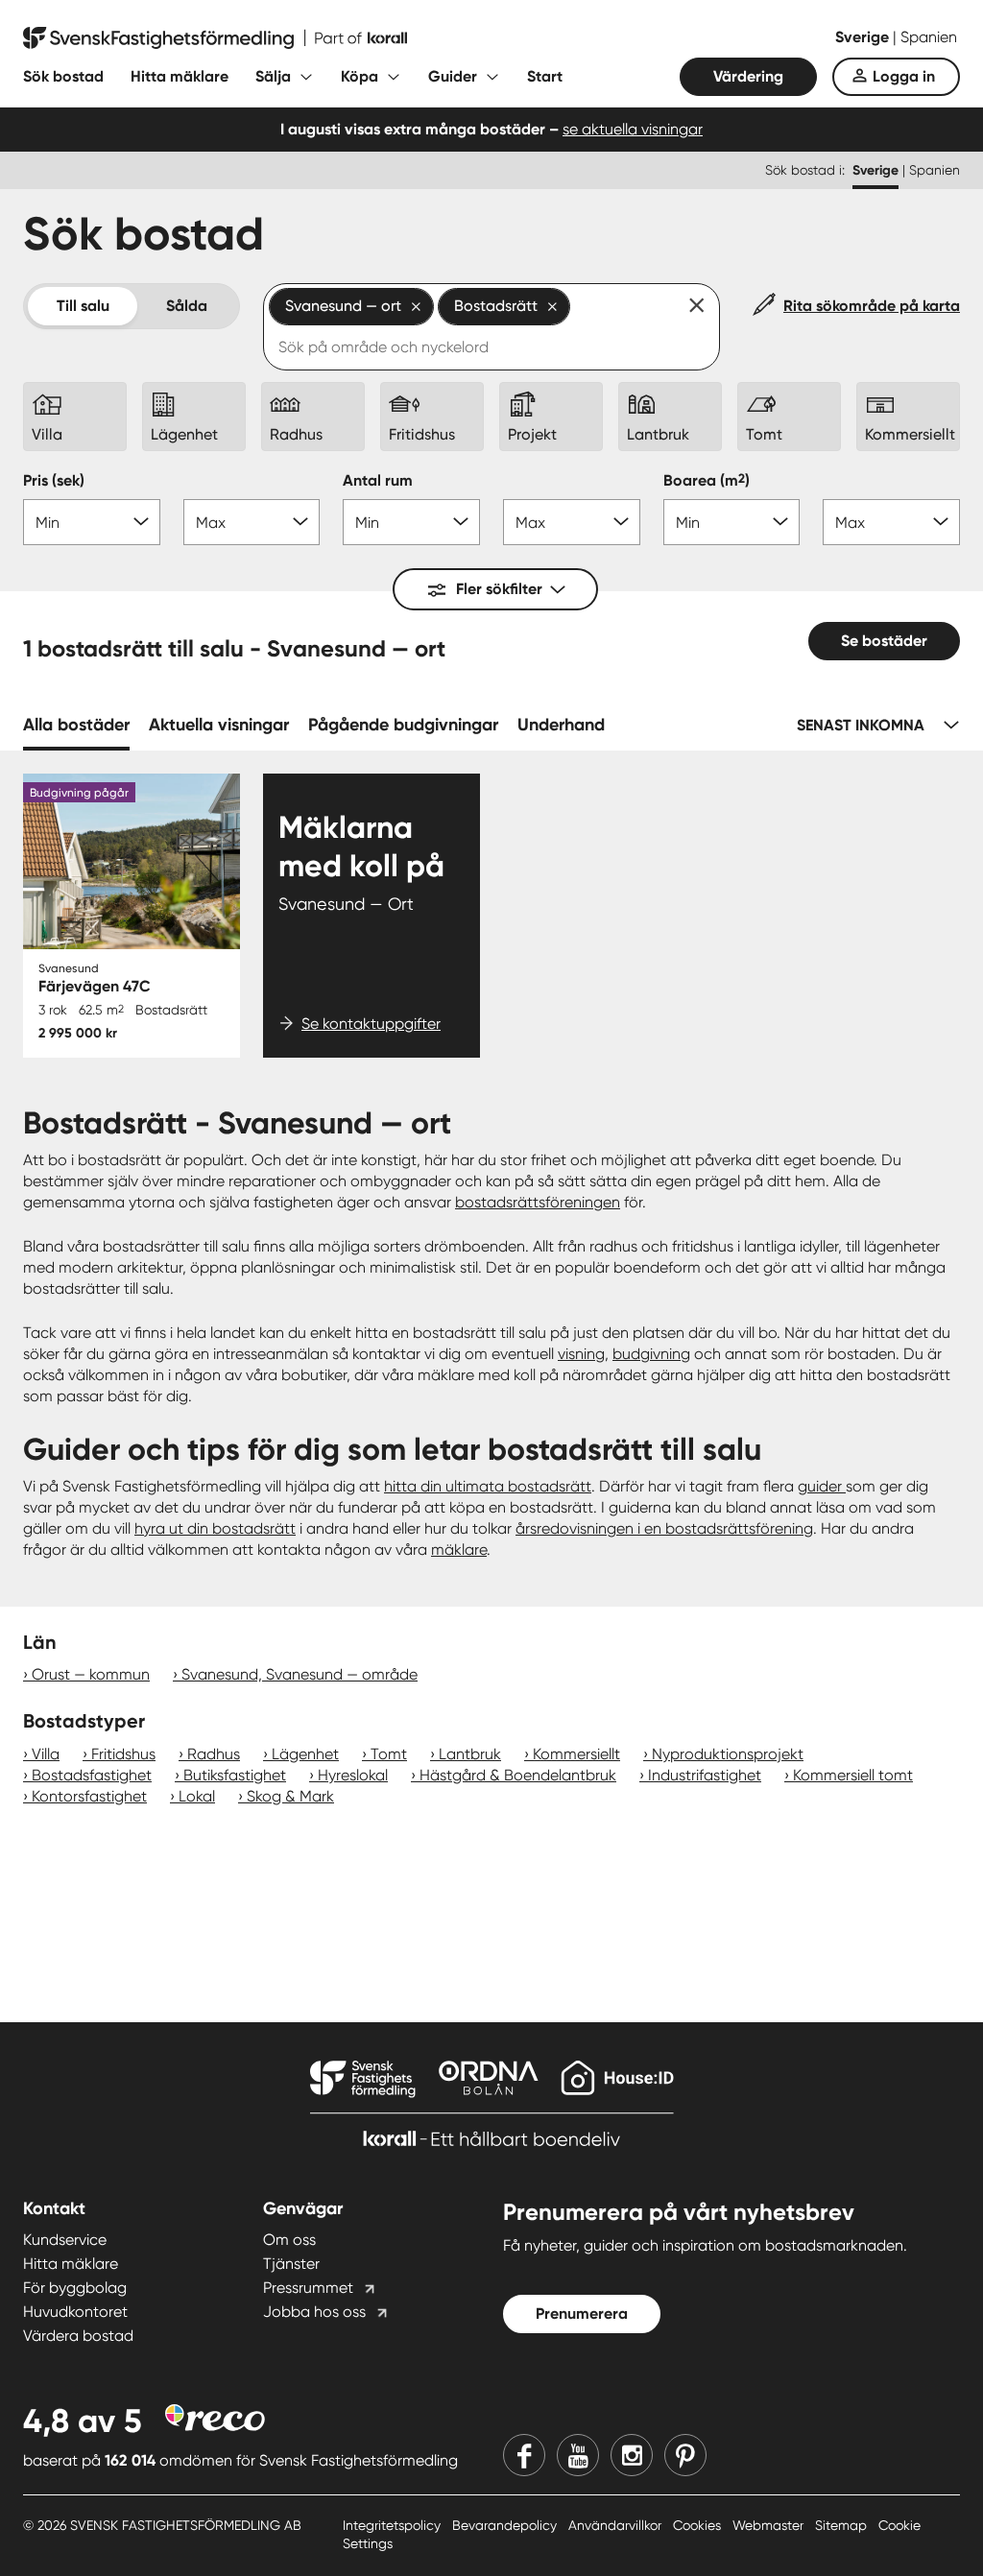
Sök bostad (63, 76)
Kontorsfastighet (89, 1796)
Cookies (699, 2525)
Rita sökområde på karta (872, 306)
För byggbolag (75, 2288)
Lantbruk (470, 1754)
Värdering (748, 76)
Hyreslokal (353, 1775)
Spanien (929, 37)
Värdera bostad (78, 2336)
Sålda (187, 306)
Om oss (289, 2240)
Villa (46, 1754)
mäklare (459, 1550)
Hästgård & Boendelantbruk (518, 1775)
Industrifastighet (705, 1775)
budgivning (651, 1354)
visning (581, 1354)
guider (822, 1486)
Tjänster (291, 2264)
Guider (453, 76)
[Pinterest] (685, 2455)
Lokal (197, 1796)
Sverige (864, 37)
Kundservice (65, 2240)
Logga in (904, 76)
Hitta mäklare (180, 76)
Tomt (389, 1754)
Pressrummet (308, 2288)
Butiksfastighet (235, 1775)
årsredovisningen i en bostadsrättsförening (664, 1528)
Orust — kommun (91, 1674)
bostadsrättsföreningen (538, 1202)
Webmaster (770, 2525)
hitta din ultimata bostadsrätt (488, 1486)
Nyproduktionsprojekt (728, 1754)
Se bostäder (884, 641)
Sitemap (843, 2525)
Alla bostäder (76, 725)
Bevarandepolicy (506, 2525)
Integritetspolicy (394, 2525)
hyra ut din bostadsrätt (215, 1528)
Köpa (360, 76)
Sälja (273, 76)
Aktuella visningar (219, 725)
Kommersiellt (576, 1754)
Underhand (561, 725)
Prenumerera (582, 2314)
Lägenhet (305, 1754)
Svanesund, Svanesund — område (300, 1674)
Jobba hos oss (314, 2312)
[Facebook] (524, 2455)
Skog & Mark (290, 1796)
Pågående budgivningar (403, 725)
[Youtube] (578, 2455)
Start (545, 76)
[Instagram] (632, 2455)
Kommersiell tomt (853, 1775)
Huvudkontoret (75, 2312)
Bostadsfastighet (92, 1775)
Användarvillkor (617, 2525)
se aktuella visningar (633, 129)
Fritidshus (123, 1754)
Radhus (214, 1754)
